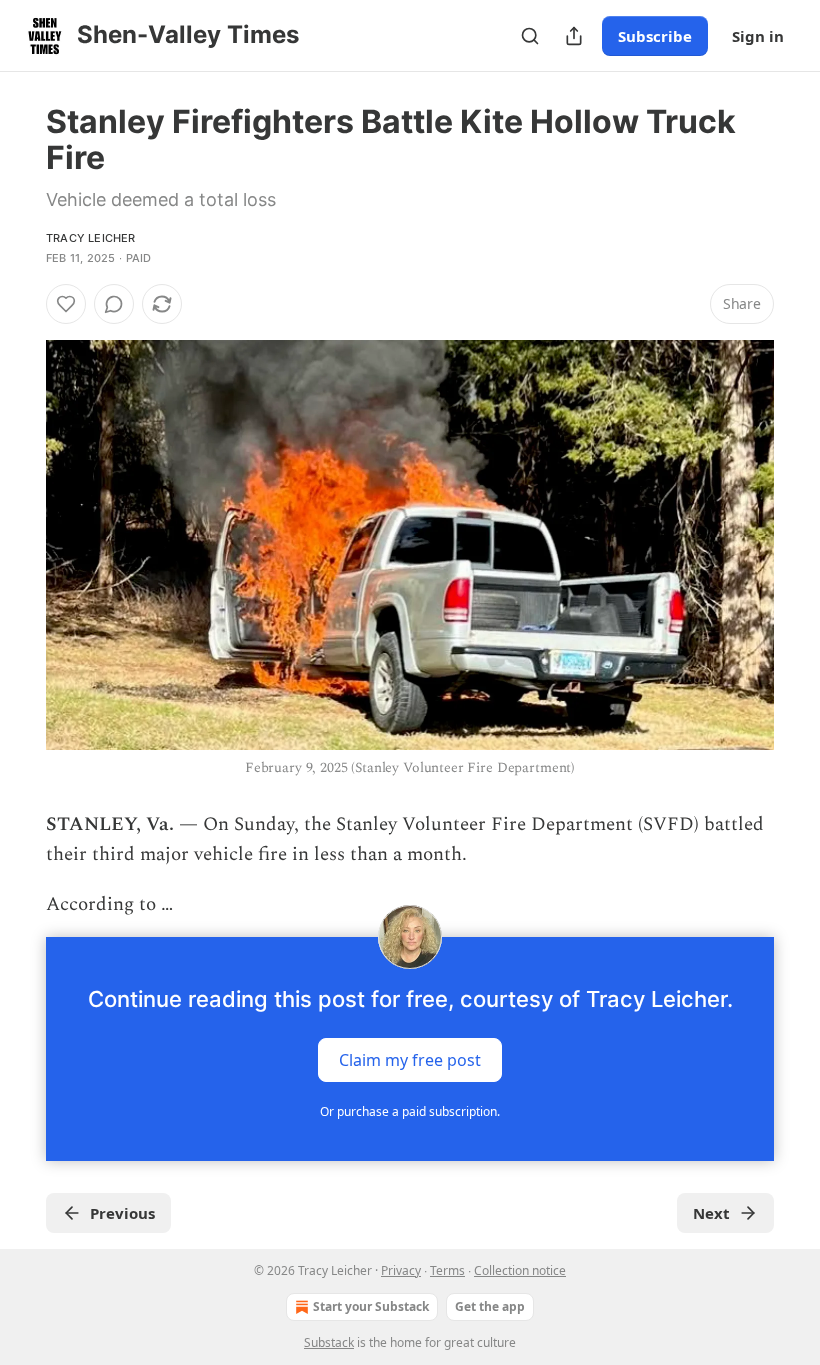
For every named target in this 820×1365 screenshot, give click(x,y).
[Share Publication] (574, 36)
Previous (122, 1213)
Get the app (490, 1306)
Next (711, 1213)
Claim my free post (410, 1059)
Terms (447, 1270)
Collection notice (520, 1270)
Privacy (401, 1270)
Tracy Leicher (91, 238)
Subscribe (655, 36)
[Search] (530, 36)
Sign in (758, 36)
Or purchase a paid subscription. (410, 1111)
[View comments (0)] (114, 304)
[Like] (66, 304)
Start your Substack (371, 1306)
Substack (329, 1342)
